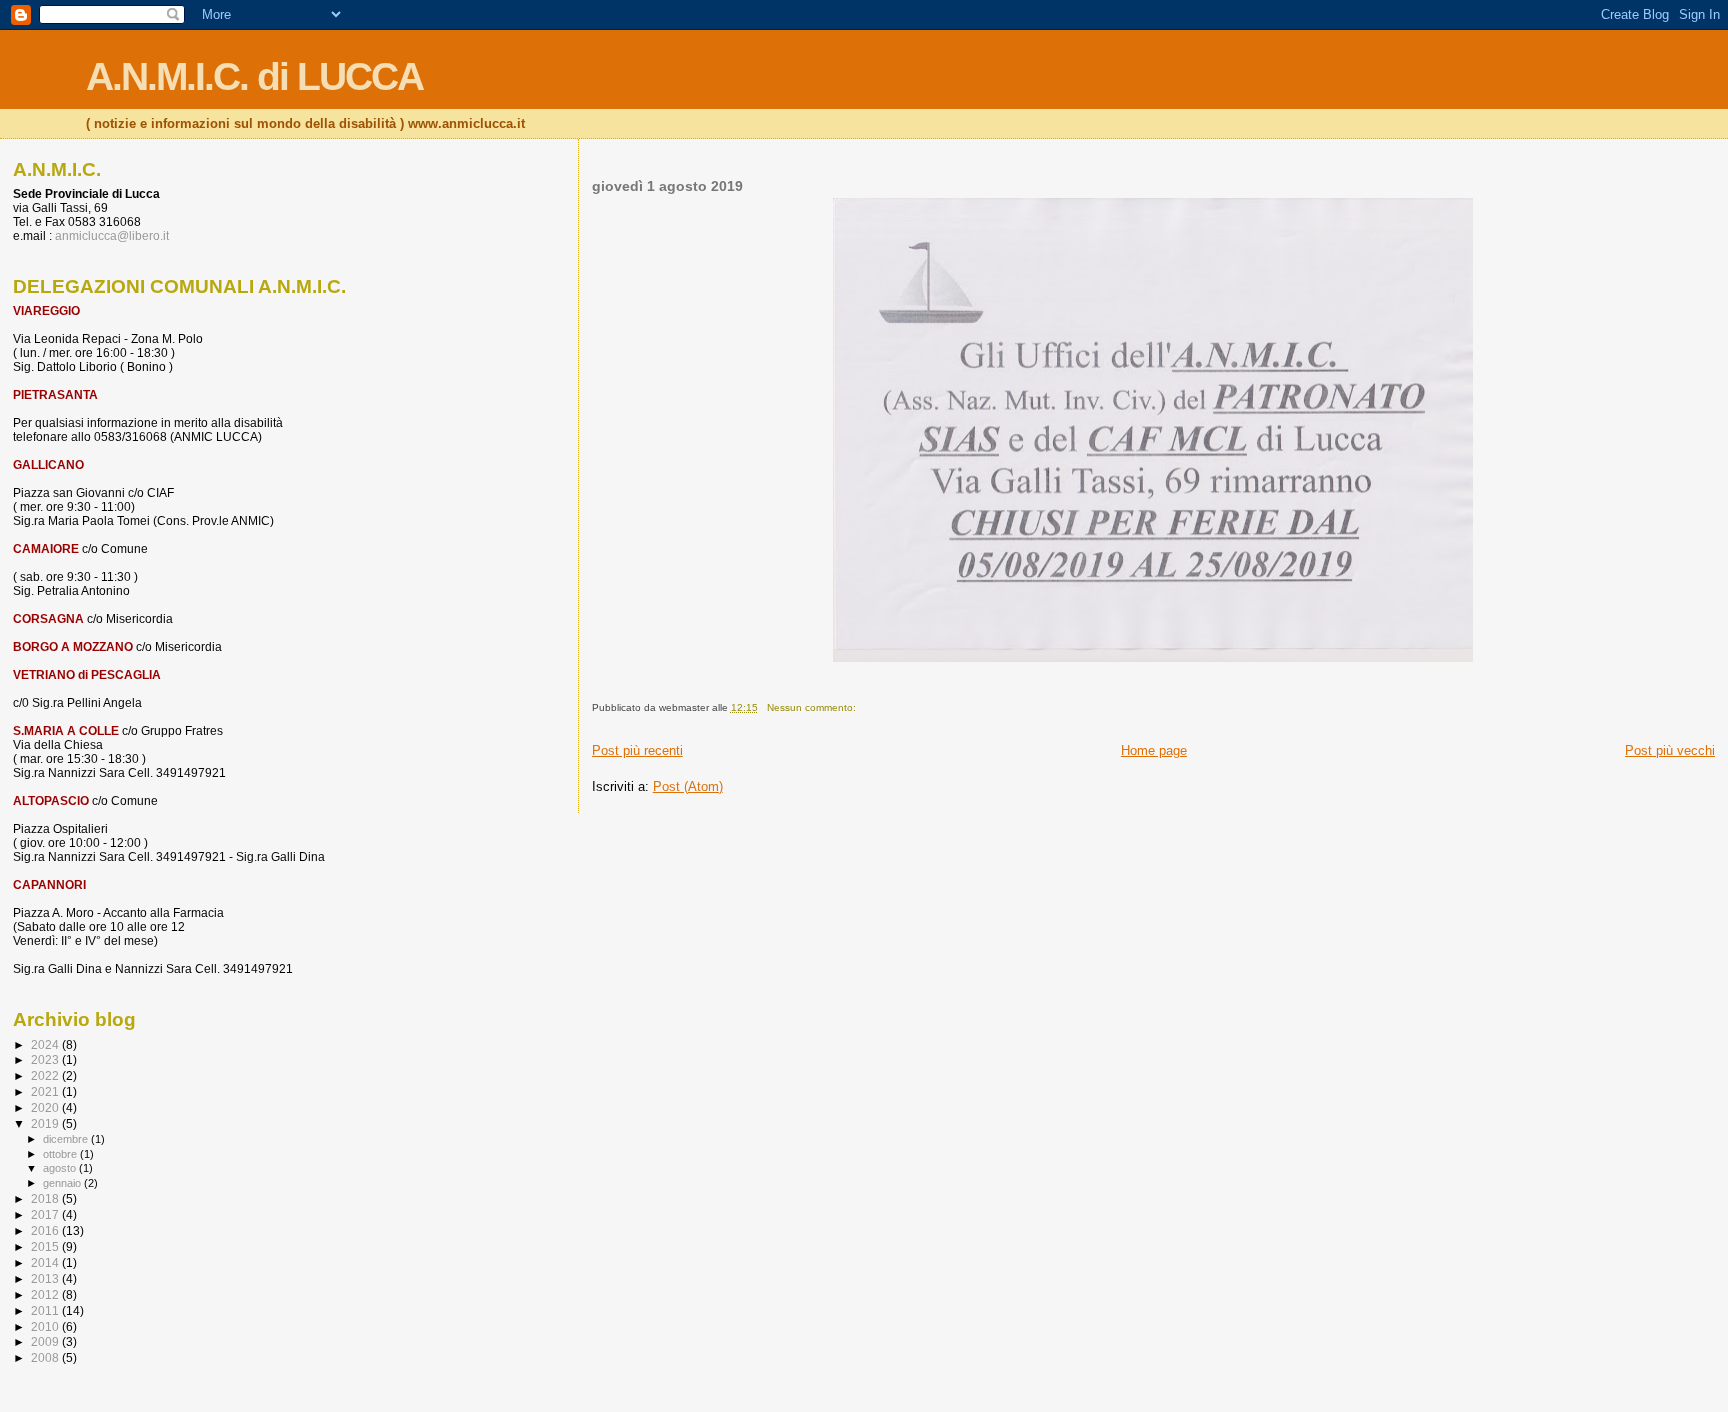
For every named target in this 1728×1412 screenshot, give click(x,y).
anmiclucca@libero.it (112, 236)
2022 (46, 1075)
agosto (61, 1168)
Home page (1154, 750)
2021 (46, 1091)
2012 (46, 1294)
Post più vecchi (1670, 750)
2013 (46, 1278)
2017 (46, 1214)
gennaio (63, 1183)
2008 (46, 1357)
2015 (46, 1246)
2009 (46, 1341)
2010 (46, 1326)
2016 (46, 1230)
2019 (46, 1123)
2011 (46, 1310)
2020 (46, 1107)
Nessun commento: (813, 707)
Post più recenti (637, 750)
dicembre (67, 1139)
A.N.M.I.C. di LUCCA (254, 76)
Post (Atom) (688, 786)
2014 (46, 1262)
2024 (46, 1044)
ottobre (61, 1154)
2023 (46, 1059)
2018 (46, 1198)
